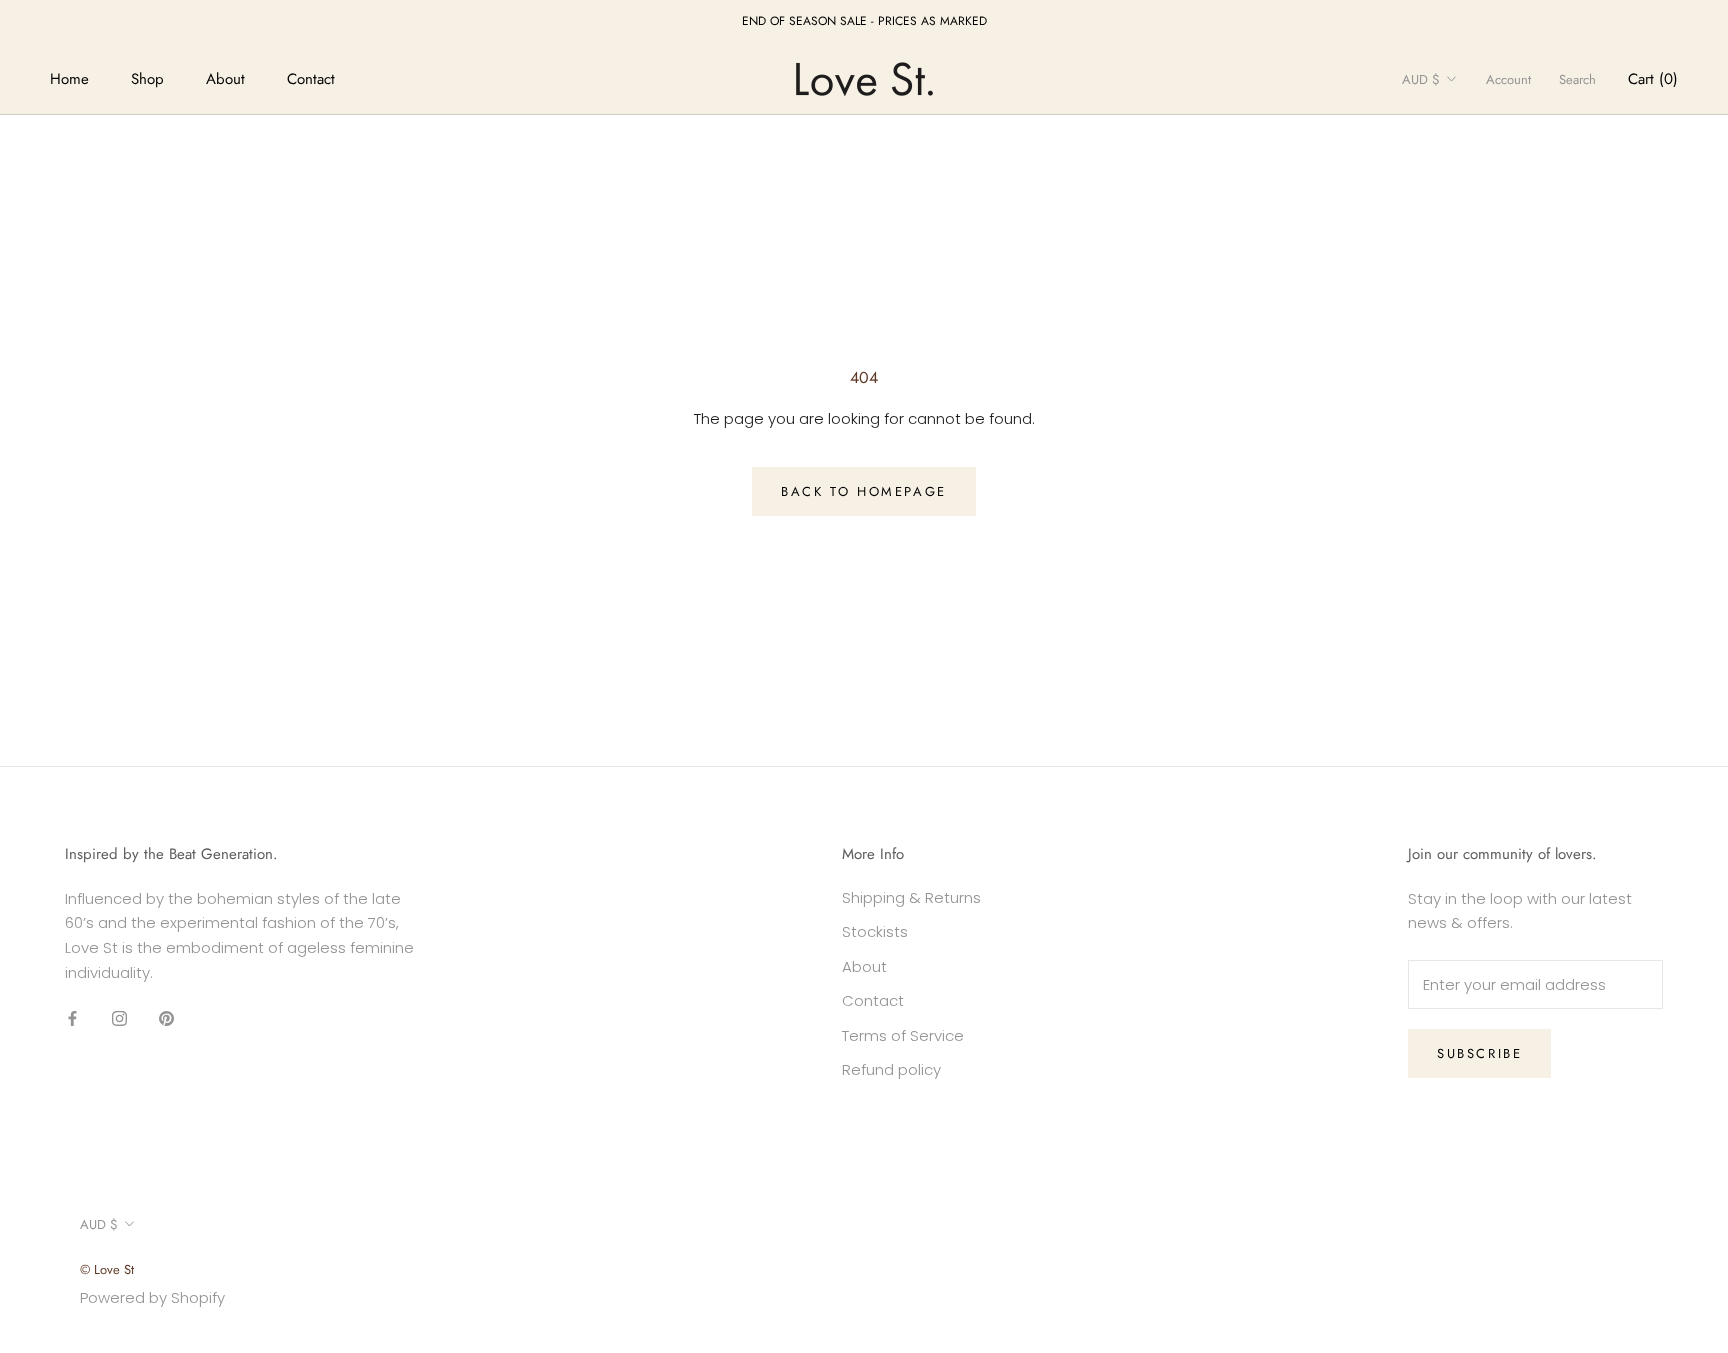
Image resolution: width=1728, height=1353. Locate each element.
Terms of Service (903, 1035)
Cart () (1653, 79)
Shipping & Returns (911, 897)
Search (1577, 79)
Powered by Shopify (152, 1297)
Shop (147, 79)
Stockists (875, 931)
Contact (311, 79)
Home (69, 79)
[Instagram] (119, 1018)
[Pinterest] (166, 1018)
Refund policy (891, 1069)
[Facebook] (72, 1018)
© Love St (107, 1269)
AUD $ (1421, 79)
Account (1508, 79)
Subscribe (1479, 1053)
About (225, 79)
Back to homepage (864, 491)
